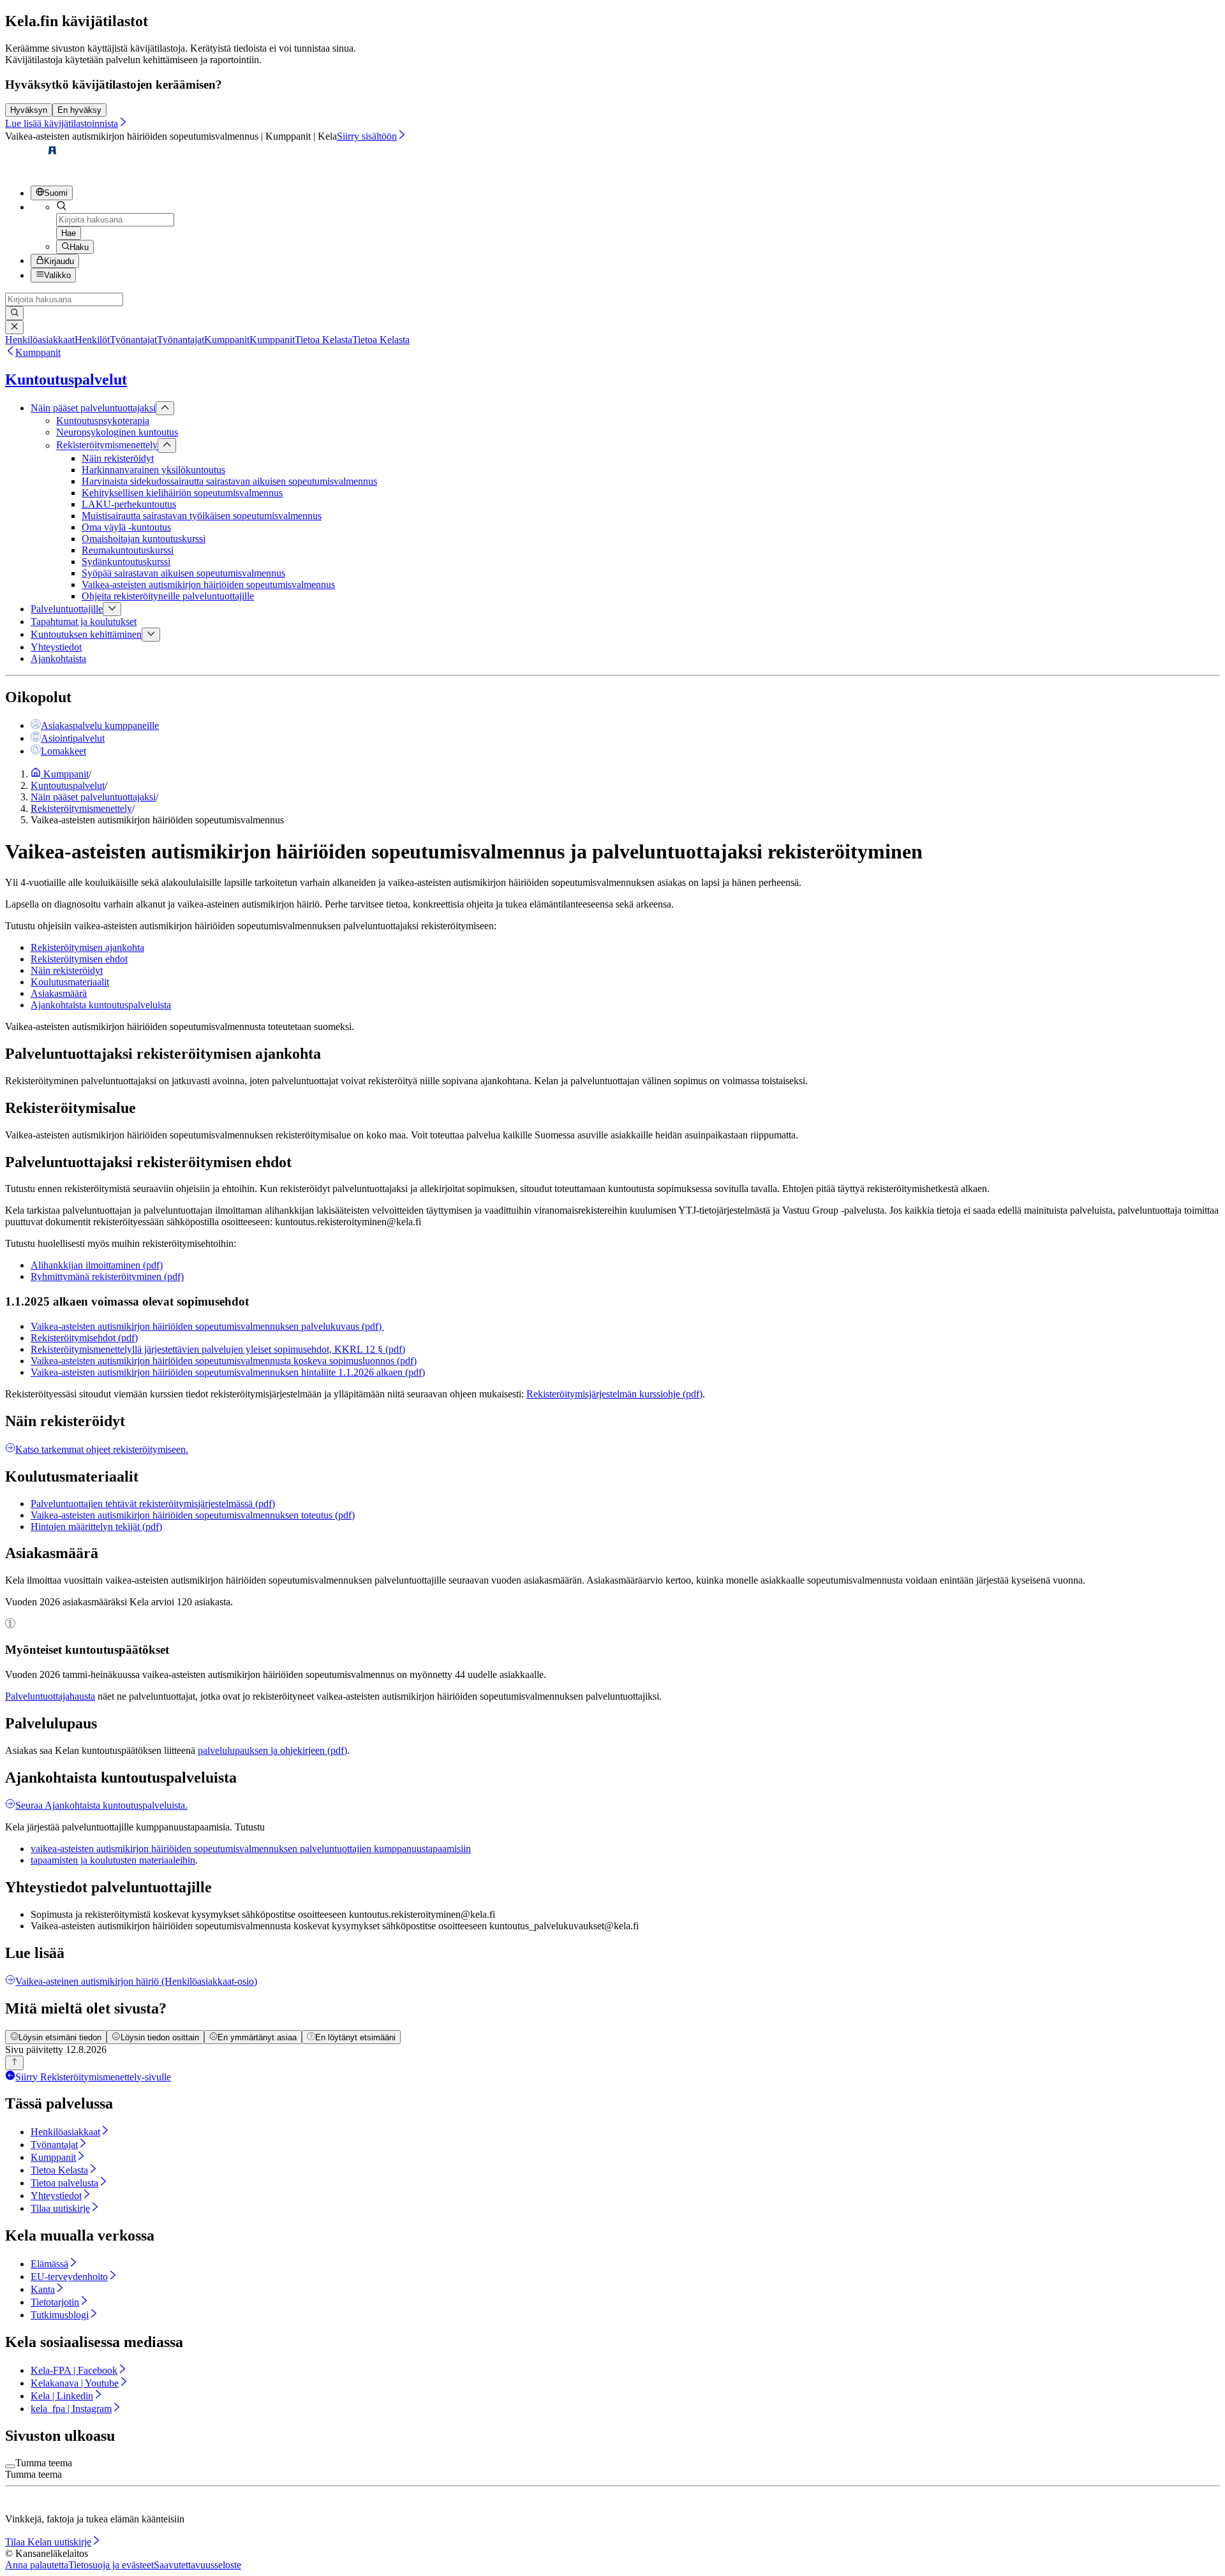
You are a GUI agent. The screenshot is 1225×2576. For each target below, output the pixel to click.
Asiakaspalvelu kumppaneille (100, 725)
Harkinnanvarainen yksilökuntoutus (153, 470)
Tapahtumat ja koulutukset (84, 622)
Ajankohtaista (58, 659)
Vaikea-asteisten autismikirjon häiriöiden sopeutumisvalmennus (208, 585)
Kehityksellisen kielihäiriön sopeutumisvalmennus (182, 493)
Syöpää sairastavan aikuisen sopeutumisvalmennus (183, 573)
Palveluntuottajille (67, 609)
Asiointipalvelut (73, 738)
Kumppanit (38, 352)
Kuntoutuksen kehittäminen (86, 634)
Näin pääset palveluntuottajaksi (93, 408)
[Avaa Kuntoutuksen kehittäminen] (151, 635)
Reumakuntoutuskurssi (128, 550)
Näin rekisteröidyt (118, 458)
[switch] (10, 2466)
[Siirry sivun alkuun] (14, 2063)
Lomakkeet (63, 751)
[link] (57, 340)
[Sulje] (14, 327)
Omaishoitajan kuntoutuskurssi (144, 539)
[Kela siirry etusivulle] (32, 169)
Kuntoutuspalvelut (66, 379)
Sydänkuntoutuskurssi (126, 562)
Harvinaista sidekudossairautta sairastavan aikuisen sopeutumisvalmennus (229, 481)
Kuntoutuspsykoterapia (103, 421)
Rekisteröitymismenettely (107, 445)
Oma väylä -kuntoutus (126, 527)
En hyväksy (79, 110)
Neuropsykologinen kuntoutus (117, 432)
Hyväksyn (29, 110)
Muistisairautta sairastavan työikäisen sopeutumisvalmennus (202, 516)
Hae (69, 233)
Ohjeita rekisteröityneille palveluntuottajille (168, 596)
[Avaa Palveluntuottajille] (112, 609)
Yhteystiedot (56, 647)
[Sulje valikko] (165, 408)
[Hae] (14, 313)
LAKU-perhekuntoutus (129, 504)
